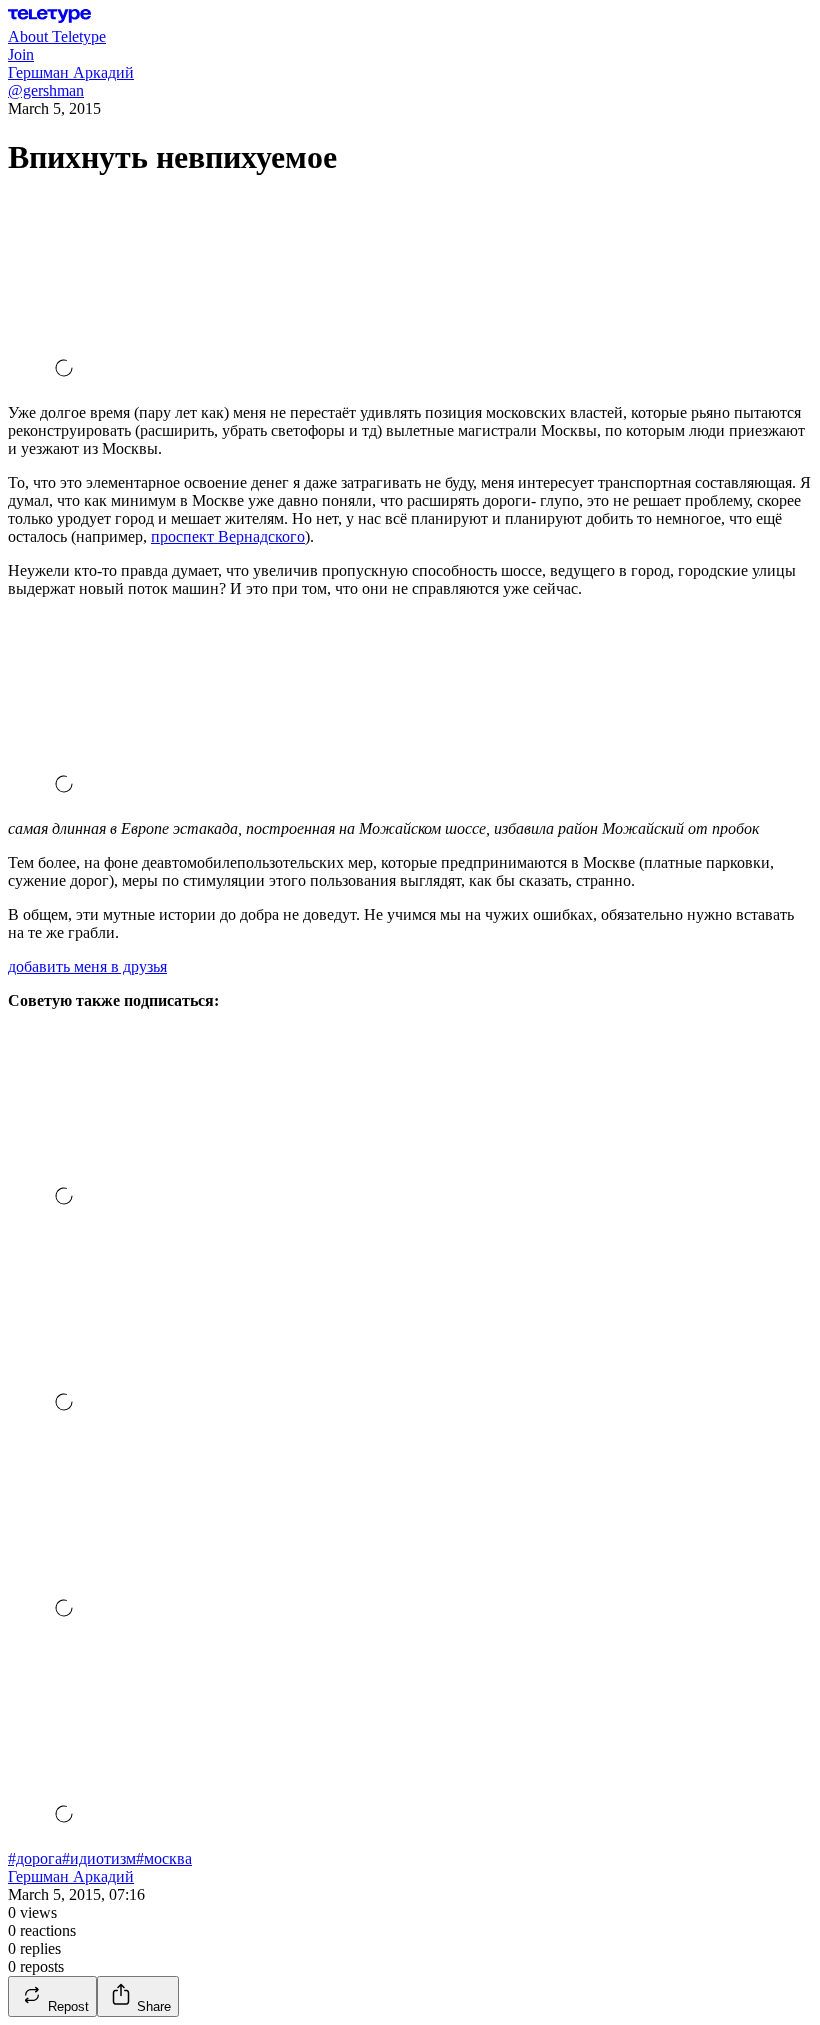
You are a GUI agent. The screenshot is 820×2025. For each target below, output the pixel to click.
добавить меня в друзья (87, 966)
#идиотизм (99, 1858)
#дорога (35, 1858)
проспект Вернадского (228, 536)
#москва (164, 1858)
